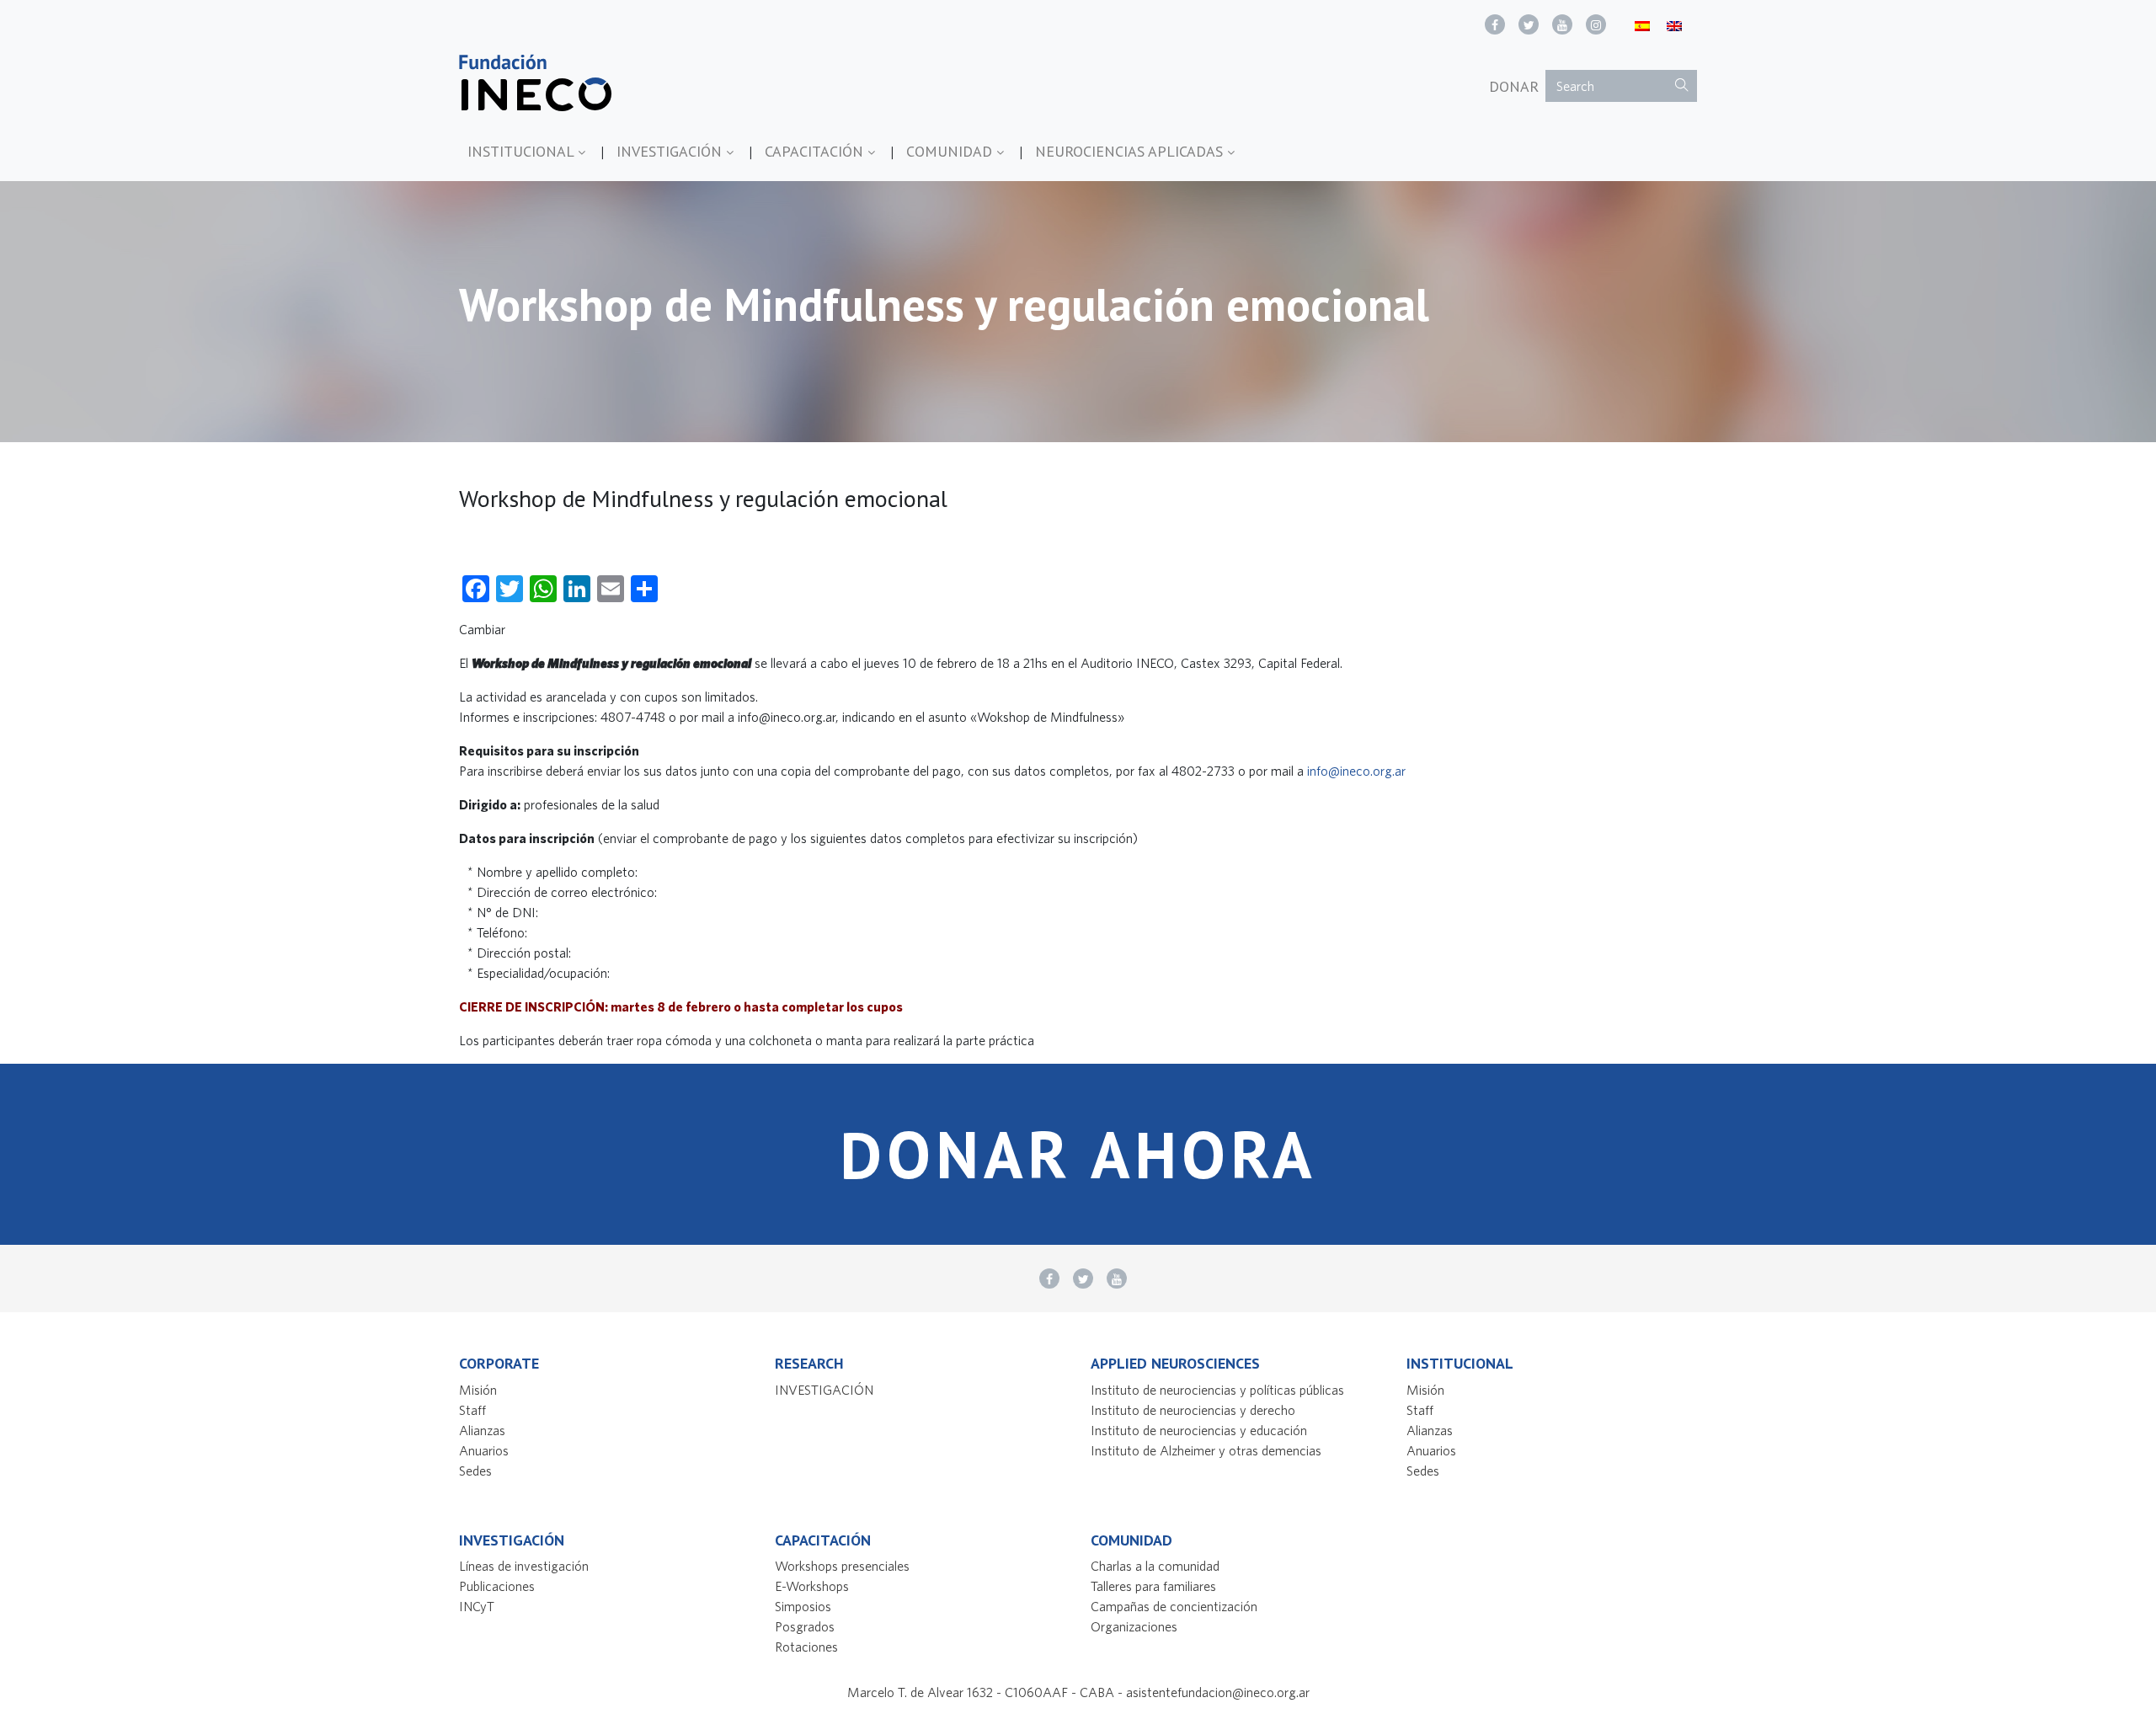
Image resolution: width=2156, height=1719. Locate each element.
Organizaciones (1134, 1626)
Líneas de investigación (524, 1566)
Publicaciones (497, 1586)
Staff (472, 1410)
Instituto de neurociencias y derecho (1193, 1410)
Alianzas (482, 1430)
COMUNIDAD (951, 151)
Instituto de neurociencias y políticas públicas (1217, 1390)
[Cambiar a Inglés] (1674, 25)
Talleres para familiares (1153, 1586)
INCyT (477, 1606)
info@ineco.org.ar (1356, 771)
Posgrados (805, 1626)
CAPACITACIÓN (816, 151)
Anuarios (484, 1450)
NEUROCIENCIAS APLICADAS (1131, 151)
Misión (478, 1390)
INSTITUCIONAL (523, 151)
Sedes (475, 1471)
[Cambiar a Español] (1642, 25)
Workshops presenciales (842, 1566)
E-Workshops (812, 1586)
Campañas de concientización (1174, 1606)
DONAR (1514, 86)
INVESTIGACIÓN (671, 151)
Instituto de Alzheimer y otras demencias (1206, 1450)
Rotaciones (806, 1647)
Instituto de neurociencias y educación (1199, 1430)
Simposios (803, 1606)
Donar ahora (1078, 1154)
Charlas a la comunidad (1155, 1566)
